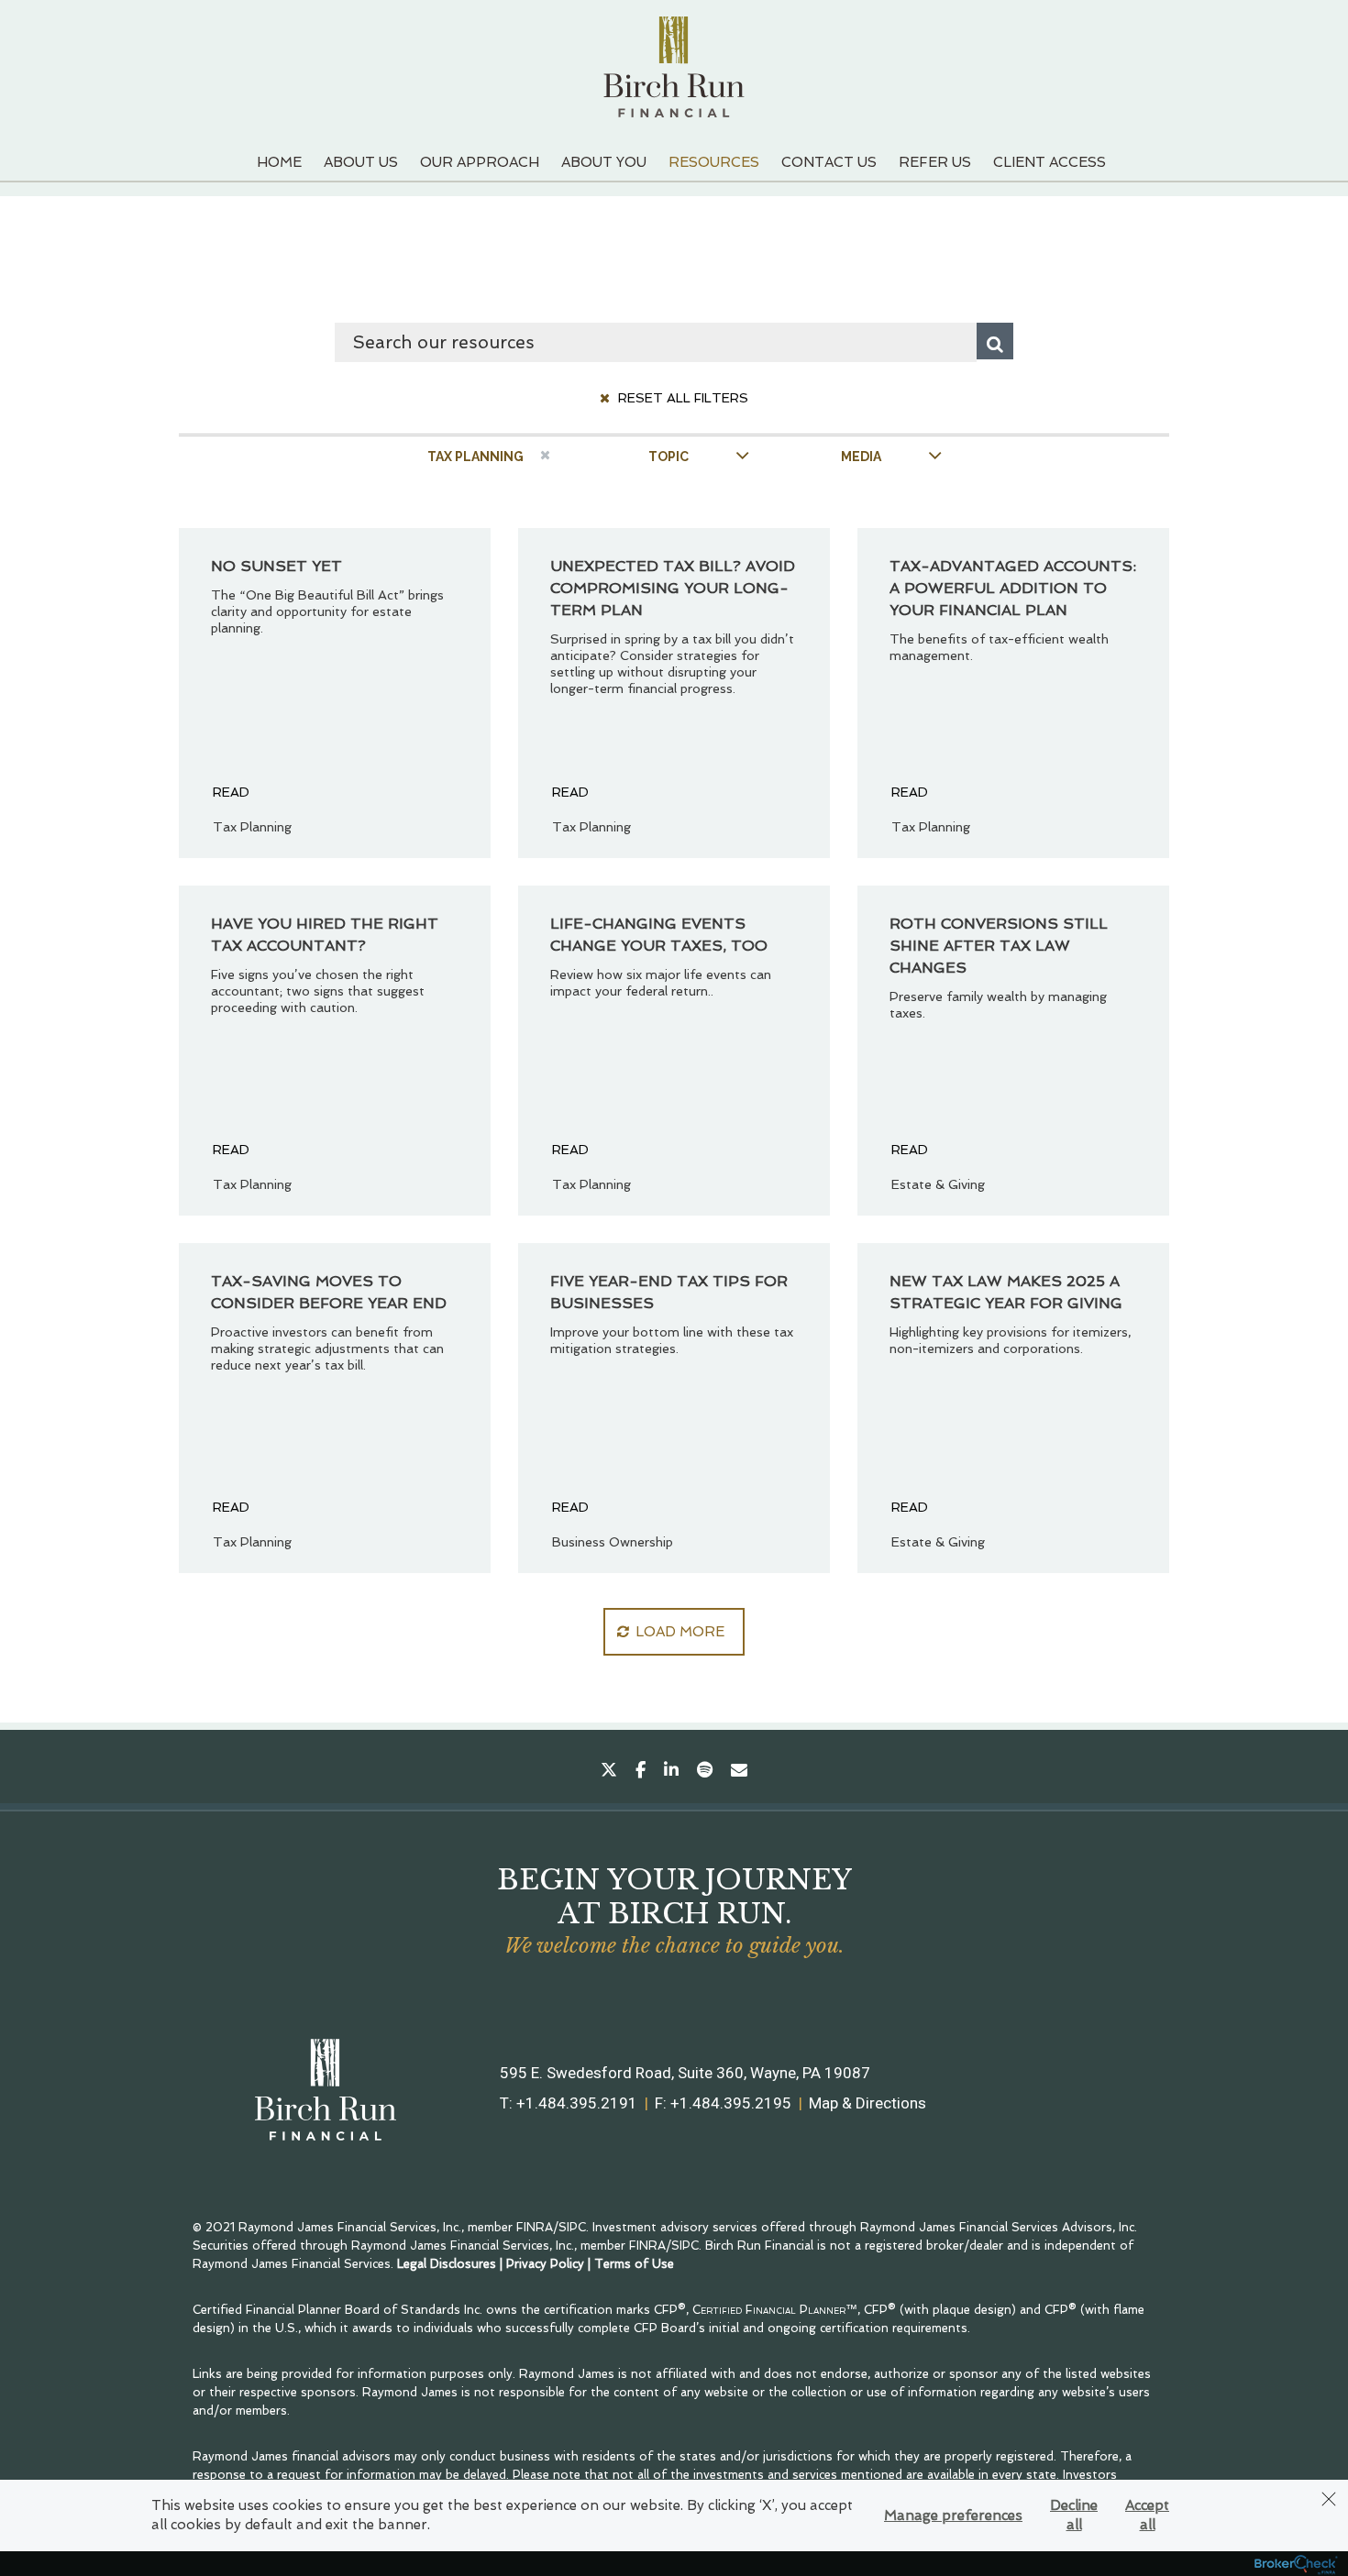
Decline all (1074, 2515)
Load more (680, 1632)
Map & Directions (867, 2103)
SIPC (572, 2227)
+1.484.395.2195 (731, 2103)
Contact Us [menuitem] (829, 162)
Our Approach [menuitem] (480, 162)
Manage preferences (953, 2515)
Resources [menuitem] (714, 162)
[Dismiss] (1329, 2499)
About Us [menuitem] (361, 162)
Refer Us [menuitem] (935, 162)
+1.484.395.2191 (577, 2103)
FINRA (535, 2227)
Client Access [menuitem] (1050, 162)
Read (231, 792)
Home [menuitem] (279, 162)
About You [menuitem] (604, 162)
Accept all (1147, 2515)
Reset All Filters (681, 398)
